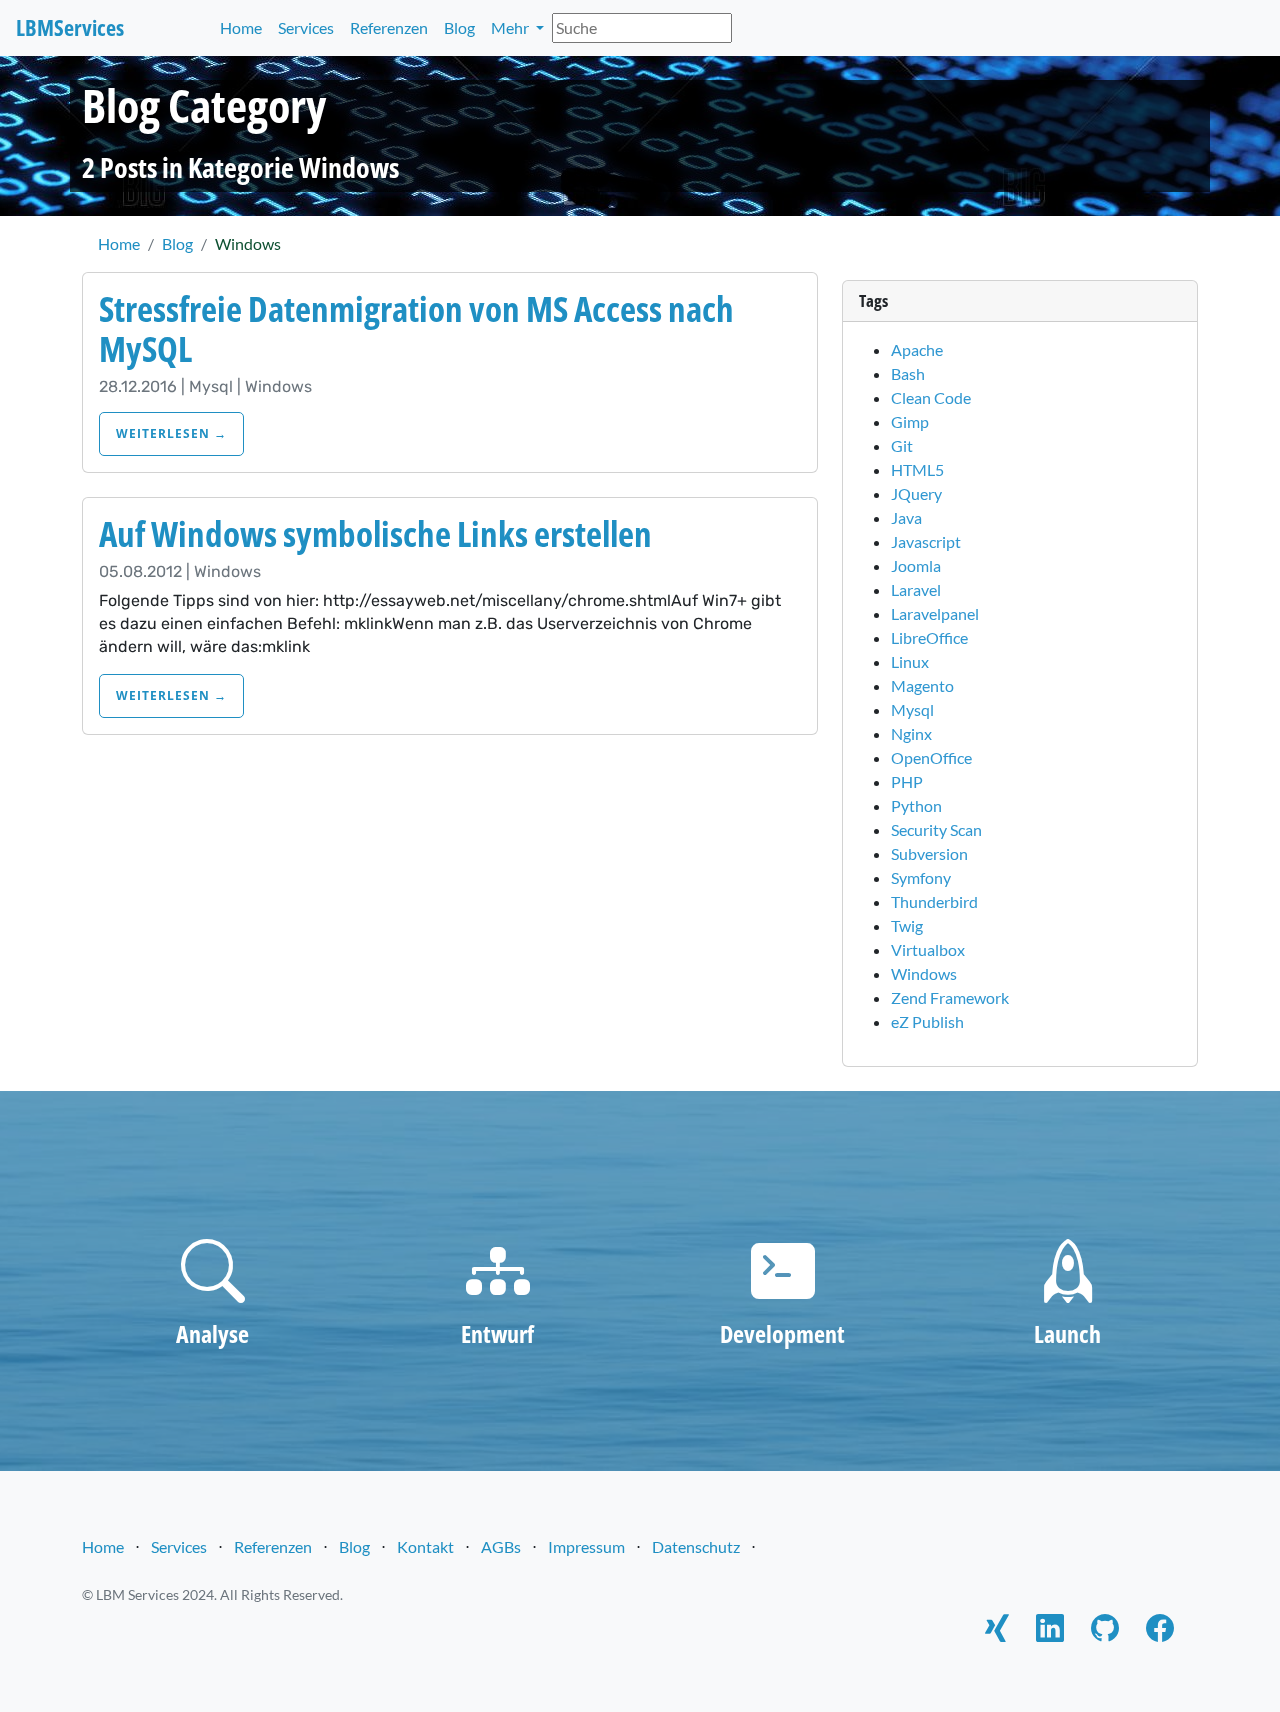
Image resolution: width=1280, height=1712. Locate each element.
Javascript (926, 541)
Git (902, 445)
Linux (910, 661)
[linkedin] (1050, 1631)
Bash (908, 373)
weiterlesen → (171, 433)
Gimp (910, 421)
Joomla (916, 565)
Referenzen (389, 27)
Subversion (929, 853)
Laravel (916, 589)
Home (241, 27)
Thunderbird (934, 901)
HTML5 (917, 469)
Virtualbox (928, 949)
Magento (922, 685)
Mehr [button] (511, 27)
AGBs (501, 1546)
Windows (924, 973)
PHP (907, 781)
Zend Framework (950, 997)
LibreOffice (929, 637)
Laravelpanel (935, 613)
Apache (917, 349)
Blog (459, 27)
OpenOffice (931, 757)
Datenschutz (696, 1546)
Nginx (911, 733)
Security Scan (936, 829)
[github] (1105, 1631)
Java (906, 517)
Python (916, 805)
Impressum (586, 1546)
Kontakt (425, 1546)
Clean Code (931, 397)
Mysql (912, 709)
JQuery (916, 493)
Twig (907, 925)
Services (306, 27)
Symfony (921, 877)
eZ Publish (927, 1021)
